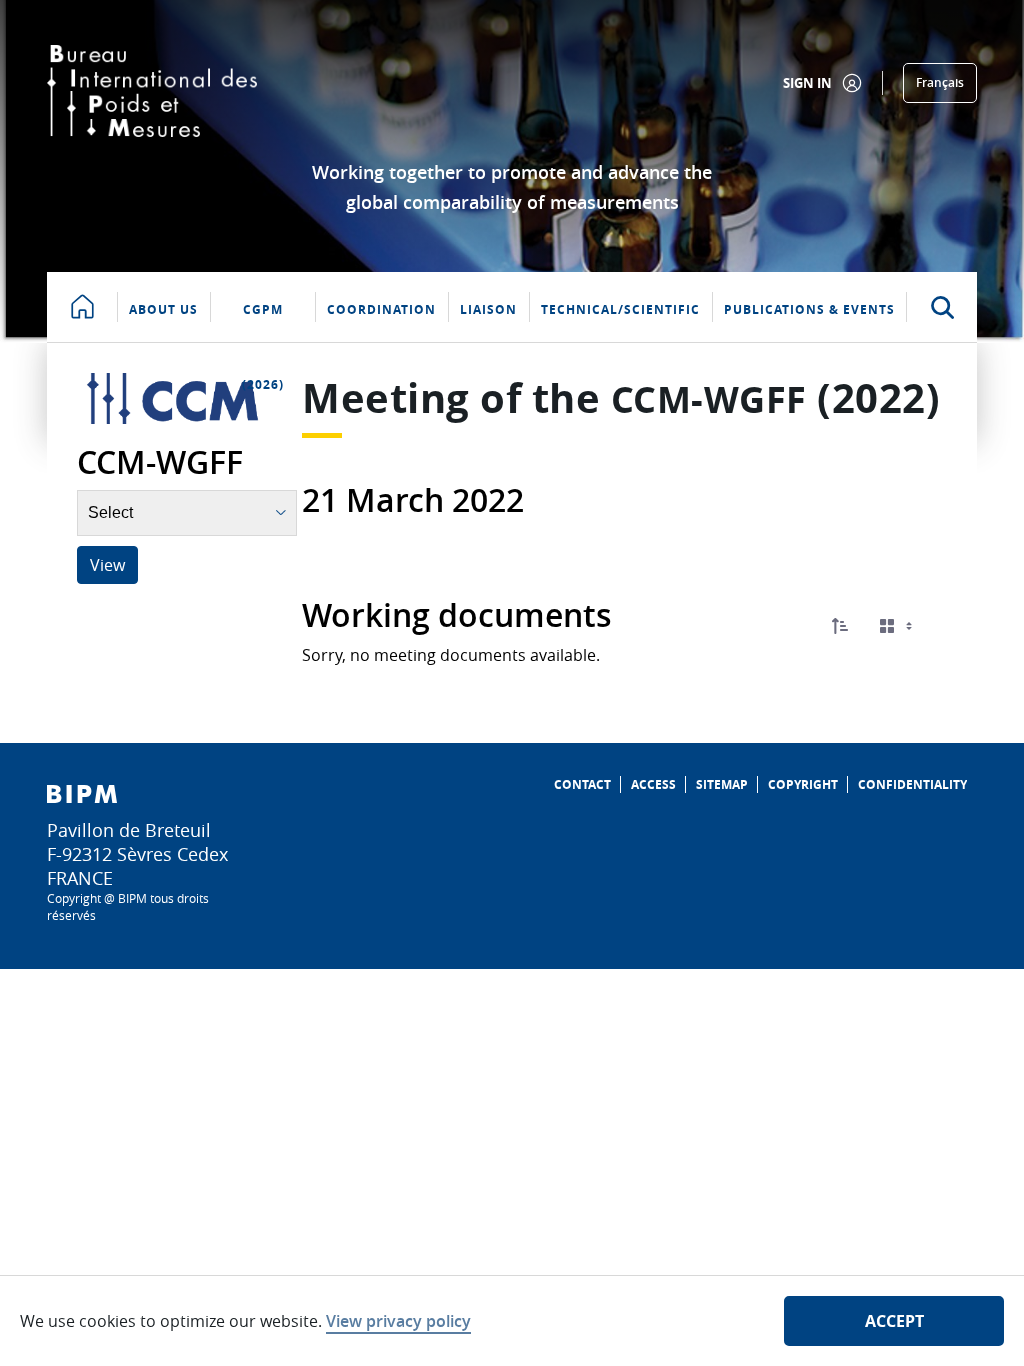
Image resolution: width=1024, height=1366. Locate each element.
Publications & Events (809, 309)
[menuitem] (582, 784)
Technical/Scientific (620, 309)
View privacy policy (398, 1321)
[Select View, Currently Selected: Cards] (898, 626)
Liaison (488, 309)
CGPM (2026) (263, 321)
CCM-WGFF (709, 399)
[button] (840, 626)
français (940, 82)
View (107, 565)
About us (163, 309)
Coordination (381, 309)
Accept (894, 1321)
